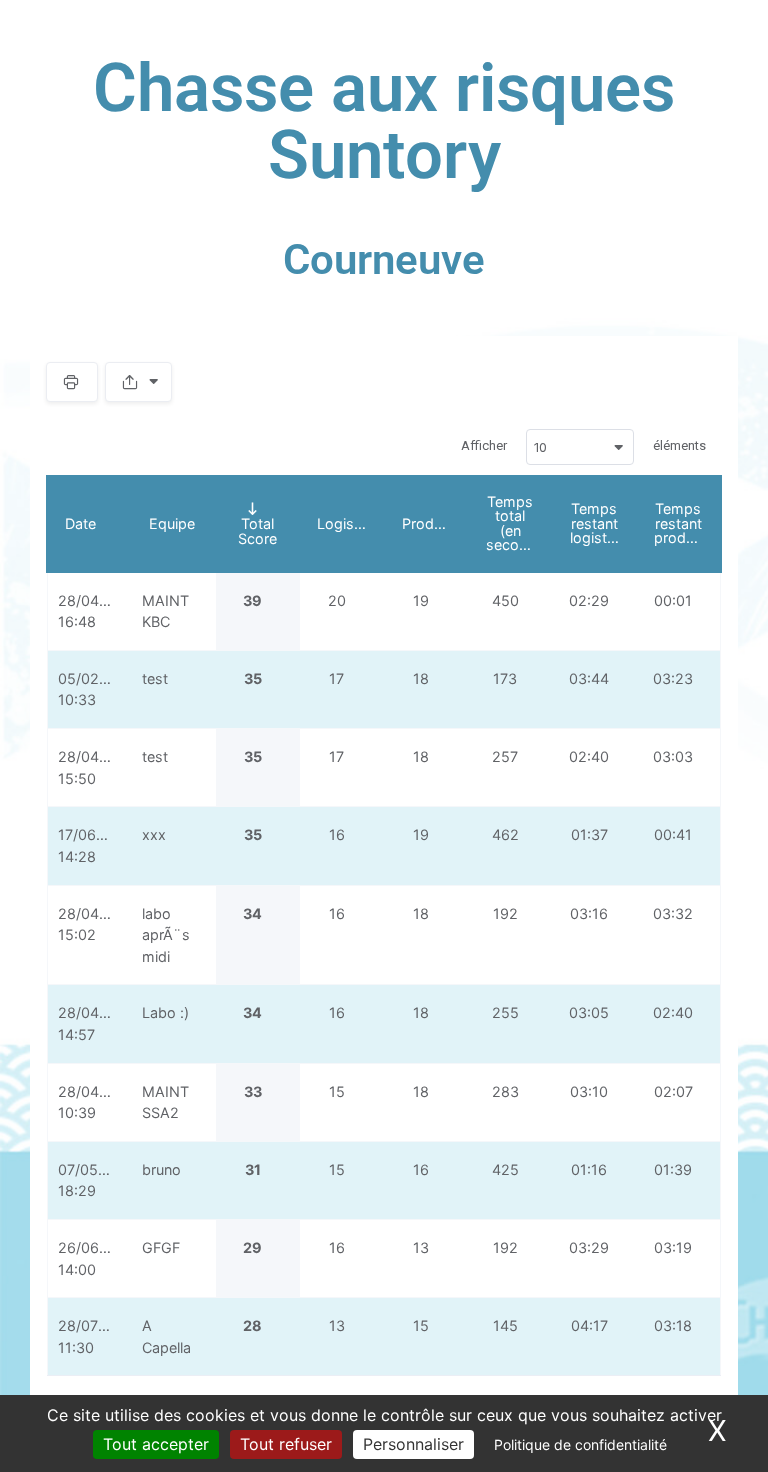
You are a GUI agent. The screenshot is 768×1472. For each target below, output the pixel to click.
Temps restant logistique (602, 523)
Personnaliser (413, 1444)
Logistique (350, 523)
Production (435, 523)
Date (80, 523)
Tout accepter (156, 1444)
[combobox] (580, 447)
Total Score (257, 530)
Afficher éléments (583, 446)
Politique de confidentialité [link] (580, 1444)
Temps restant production (687, 523)
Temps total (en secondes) (519, 523)
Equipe (172, 523)
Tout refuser (286, 1444)
